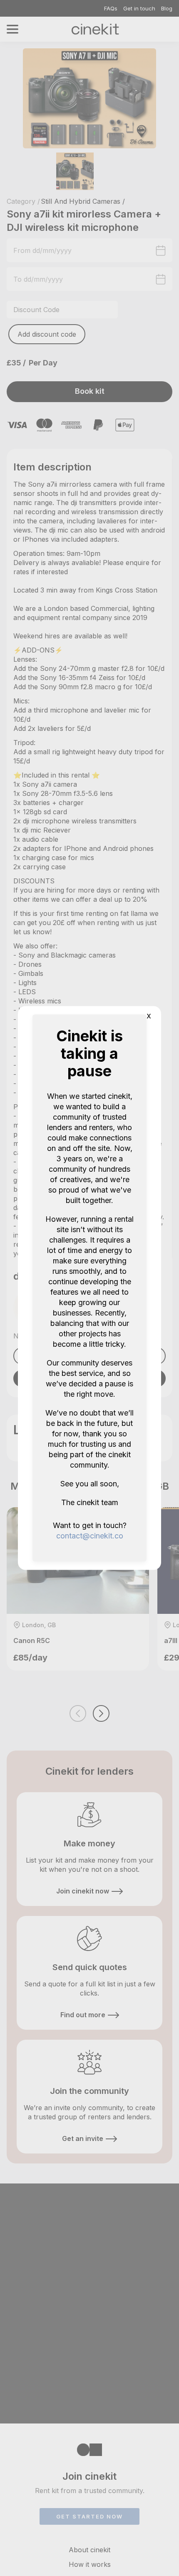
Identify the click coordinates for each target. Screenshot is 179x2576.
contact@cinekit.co (90, 1536)
